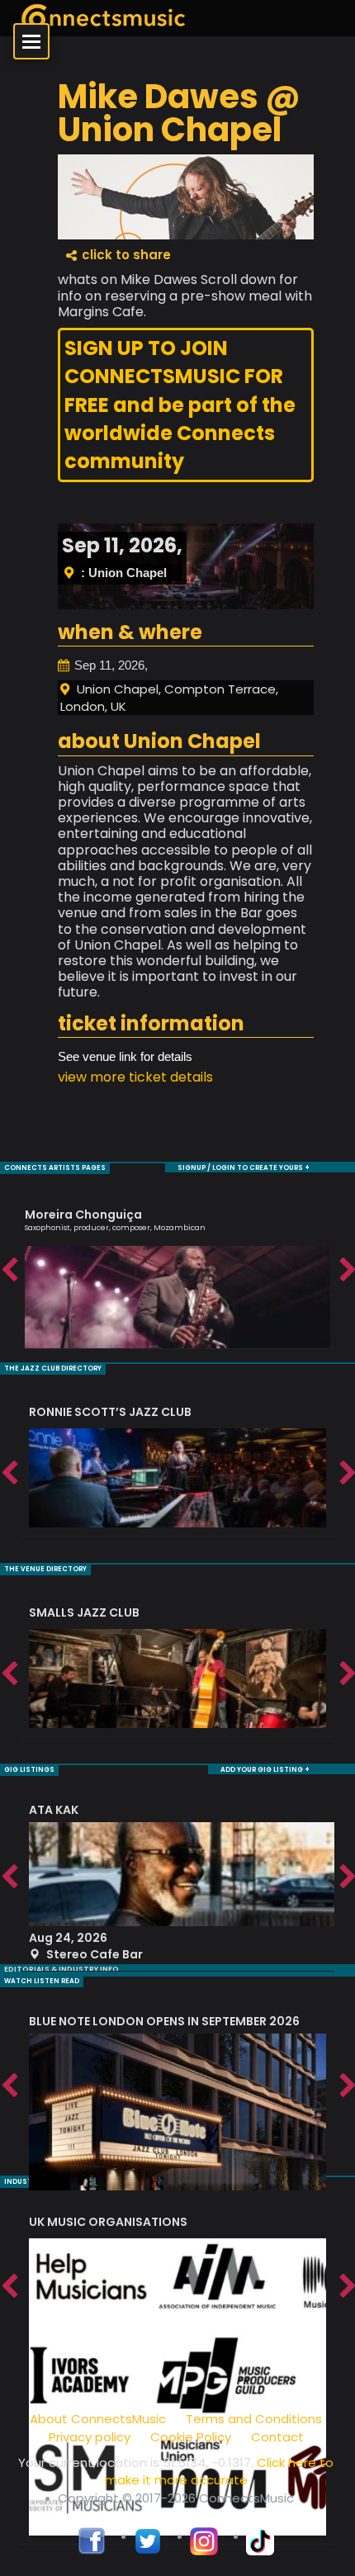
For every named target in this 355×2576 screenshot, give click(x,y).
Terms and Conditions (254, 2419)
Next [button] (347, 1271)
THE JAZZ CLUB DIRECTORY (53, 1368)
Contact (277, 2437)
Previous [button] (8, 1271)
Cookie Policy (191, 2437)
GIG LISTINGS (29, 1770)
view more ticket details (135, 1077)
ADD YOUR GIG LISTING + (265, 1770)
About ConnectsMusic (98, 2419)
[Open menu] (31, 41)
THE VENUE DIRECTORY (45, 1569)
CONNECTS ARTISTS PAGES (55, 1168)
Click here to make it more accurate (220, 2471)
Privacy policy (90, 2437)
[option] (177, 1271)
